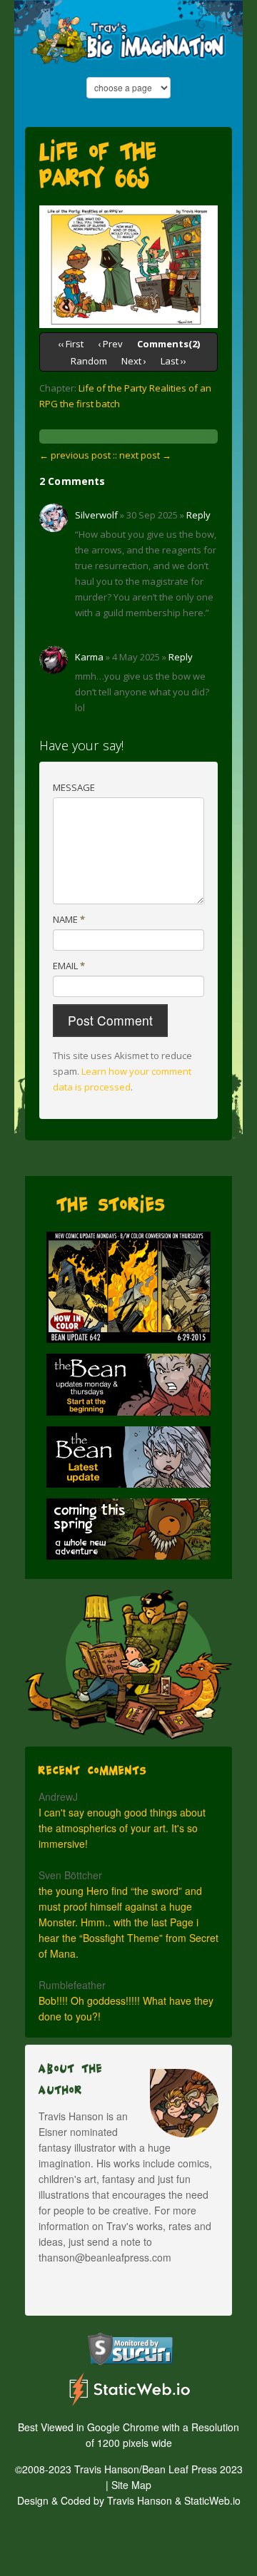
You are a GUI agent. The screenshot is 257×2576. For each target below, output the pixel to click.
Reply (198, 515)
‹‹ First (71, 344)
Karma (89, 657)
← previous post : (77, 455)
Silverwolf (96, 515)
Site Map (131, 2485)
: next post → (143, 455)
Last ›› (173, 361)
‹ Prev (110, 344)
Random (89, 361)
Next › (134, 361)
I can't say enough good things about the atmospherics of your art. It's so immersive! (122, 1828)
